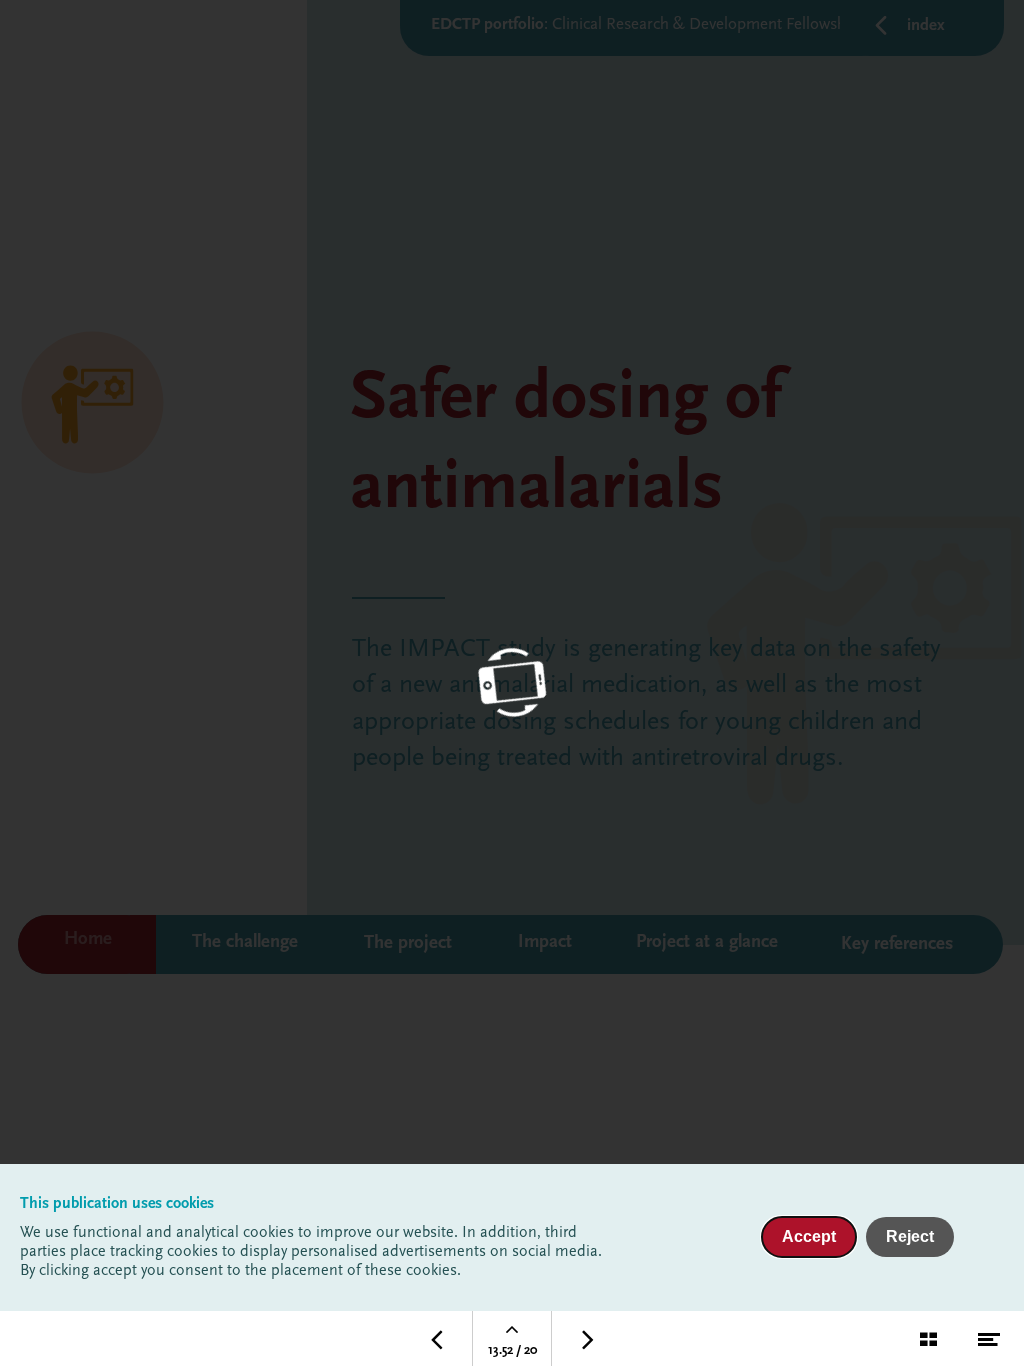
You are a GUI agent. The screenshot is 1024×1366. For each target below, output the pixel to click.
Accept (809, 1236)
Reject (910, 1236)
